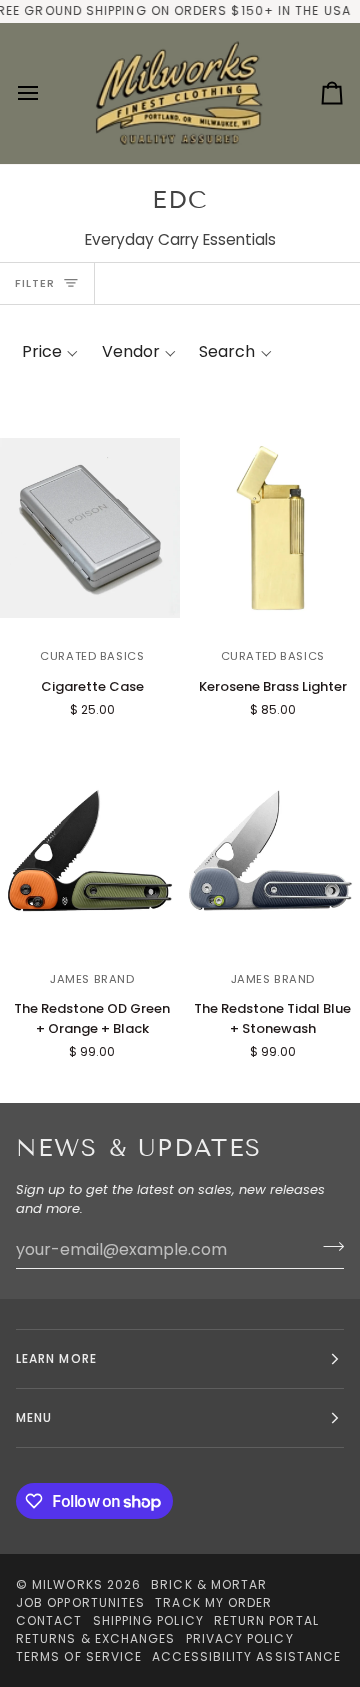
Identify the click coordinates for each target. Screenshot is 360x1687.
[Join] (327, 1247)
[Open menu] (46, 93)
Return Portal (266, 1620)
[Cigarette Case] (90, 528)
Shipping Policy (148, 1620)
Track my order (213, 1602)
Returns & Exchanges (96, 1638)
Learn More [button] (56, 1358)
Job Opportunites (80, 1602)
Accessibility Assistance (246, 1656)
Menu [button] (34, 1417)
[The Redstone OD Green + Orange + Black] (90, 850)
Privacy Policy (240, 1638)
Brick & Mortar (209, 1584)
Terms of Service (79, 1656)
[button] (50, 352)
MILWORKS (67, 1584)
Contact (49, 1620)
